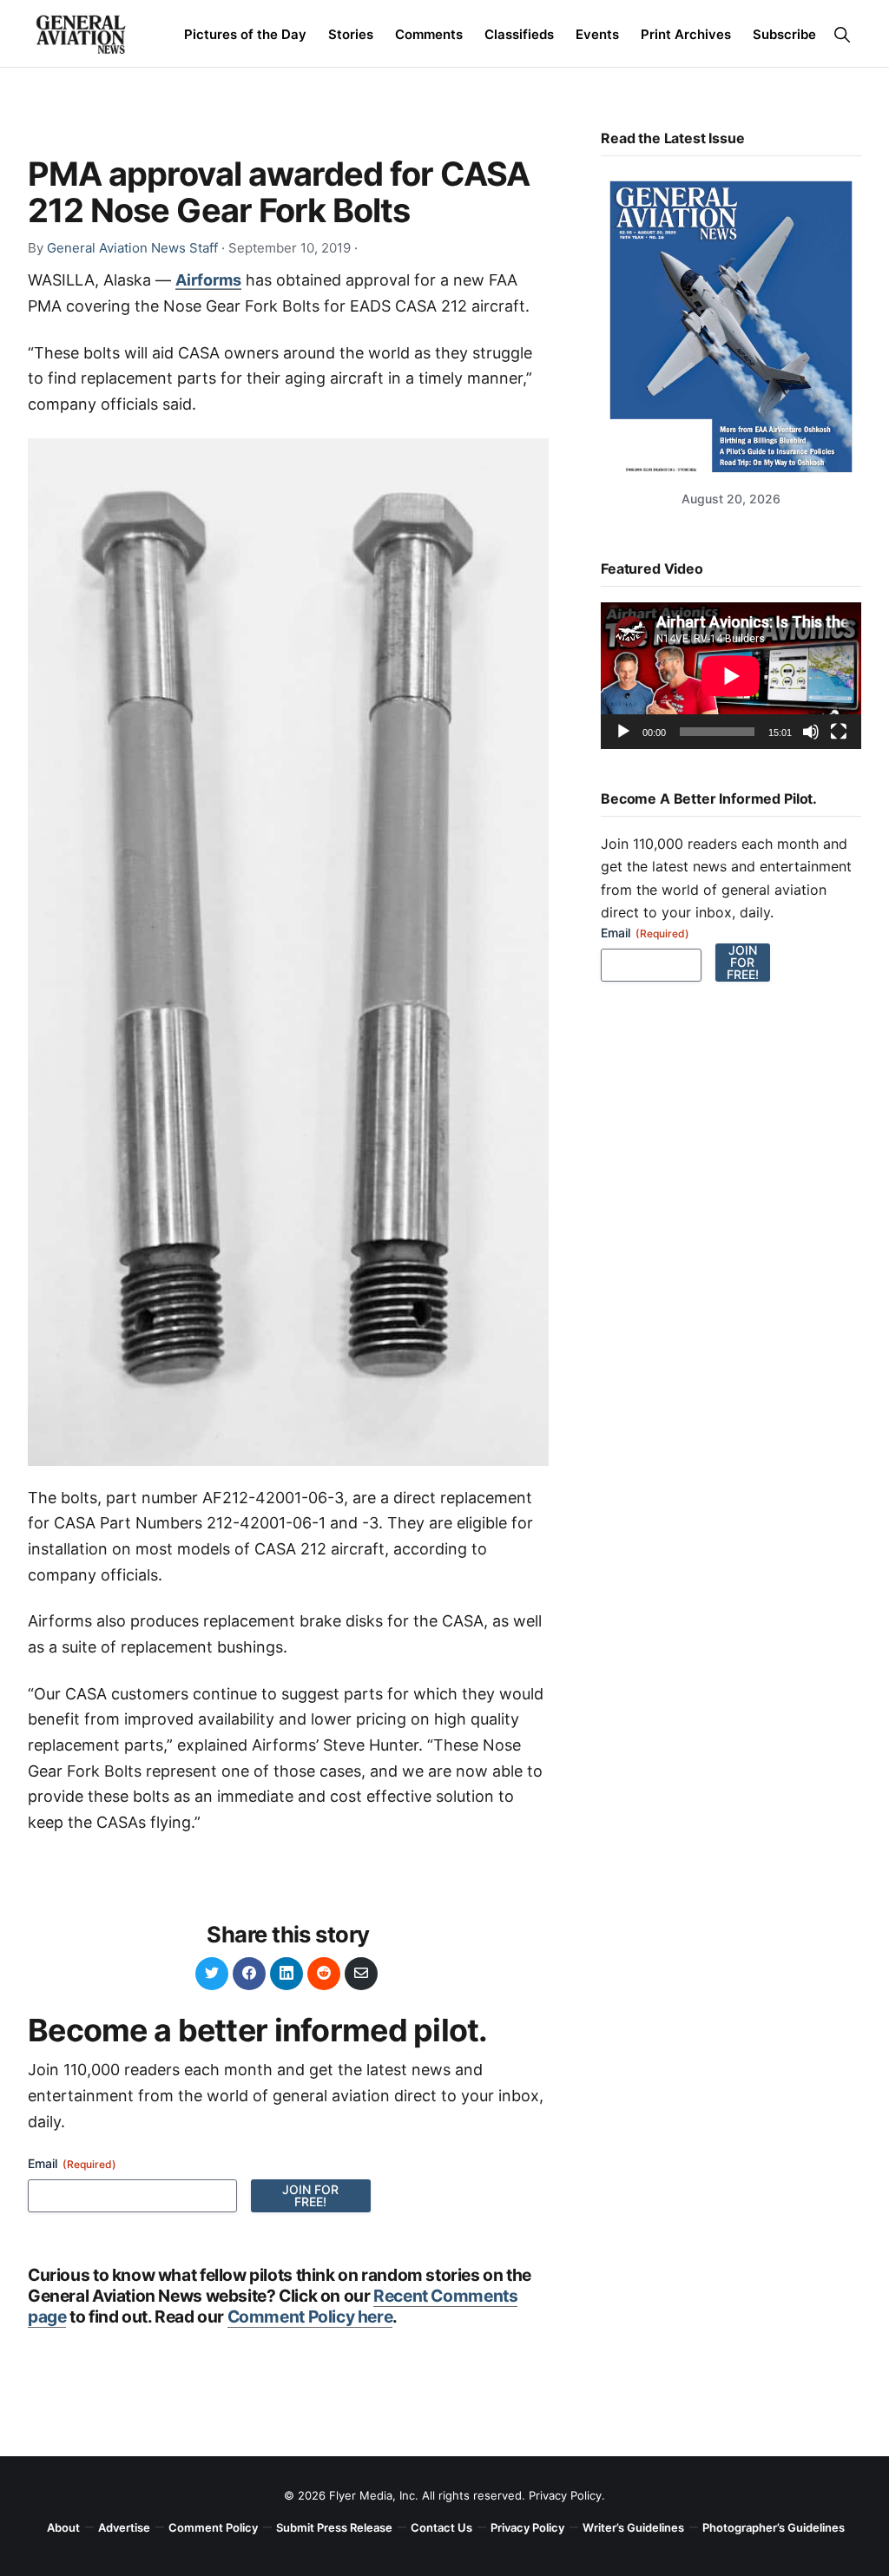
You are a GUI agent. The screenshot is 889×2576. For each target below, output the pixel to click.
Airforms (208, 280)
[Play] (623, 732)
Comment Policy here (310, 2316)
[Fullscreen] (839, 732)
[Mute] (811, 732)
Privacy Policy (565, 2495)
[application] (731, 676)
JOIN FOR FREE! (310, 2195)
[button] (842, 34)
